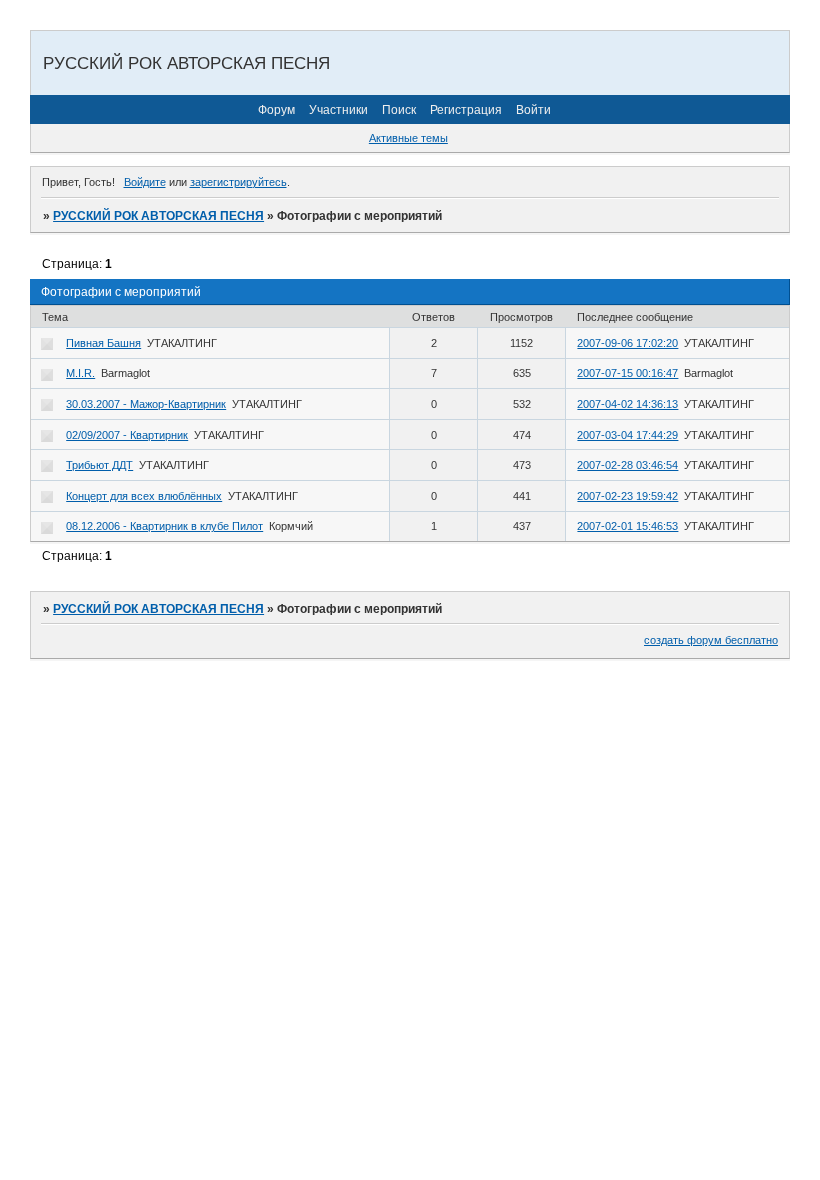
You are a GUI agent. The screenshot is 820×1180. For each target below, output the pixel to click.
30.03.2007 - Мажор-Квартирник (146, 404)
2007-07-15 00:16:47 (627, 373)
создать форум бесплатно (711, 640)
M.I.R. (80, 373)
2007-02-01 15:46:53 (627, 526)
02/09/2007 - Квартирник (127, 435)
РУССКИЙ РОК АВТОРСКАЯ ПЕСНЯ (158, 216)
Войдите (145, 182)
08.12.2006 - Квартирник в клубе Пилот (164, 526)
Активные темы (408, 138)
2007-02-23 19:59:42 (627, 496)
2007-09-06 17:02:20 (627, 343)
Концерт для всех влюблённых (144, 496)
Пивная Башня (103, 343)
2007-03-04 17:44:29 (627, 435)
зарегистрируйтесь (238, 182)
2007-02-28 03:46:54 (627, 465)
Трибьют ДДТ (99, 465)
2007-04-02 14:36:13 (627, 404)
